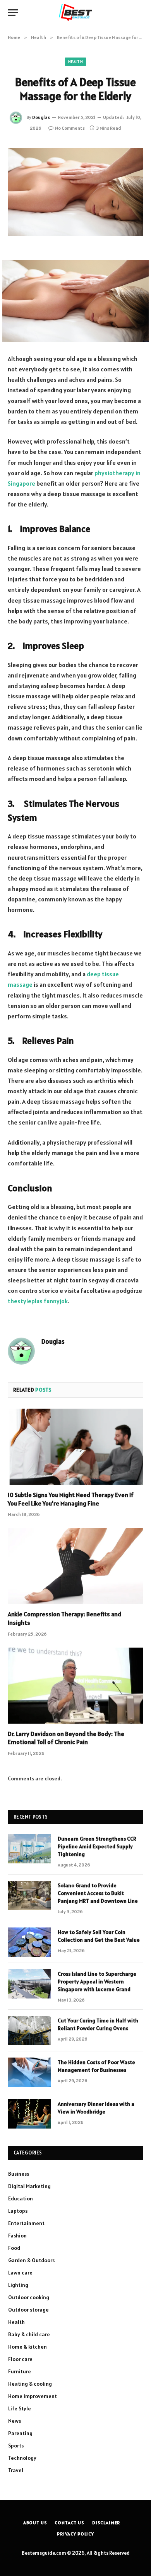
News (15, 2421)
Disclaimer (106, 2523)
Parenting (20, 2433)
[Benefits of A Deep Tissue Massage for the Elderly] (75, 192)
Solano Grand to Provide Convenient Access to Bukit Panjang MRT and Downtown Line (98, 1893)
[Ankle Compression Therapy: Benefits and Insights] (75, 1566)
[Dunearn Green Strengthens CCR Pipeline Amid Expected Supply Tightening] (29, 1849)
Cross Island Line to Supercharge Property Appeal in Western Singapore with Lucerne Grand (97, 1982)
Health (75, 62)
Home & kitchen (27, 2347)
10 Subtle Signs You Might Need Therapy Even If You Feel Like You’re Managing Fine (71, 1499)
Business (19, 2174)
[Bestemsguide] (76, 13)
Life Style (20, 2408)
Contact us (69, 2523)
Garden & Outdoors (31, 2260)
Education (21, 2198)
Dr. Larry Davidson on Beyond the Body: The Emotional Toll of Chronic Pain (66, 1738)
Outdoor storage (28, 2310)
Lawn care (20, 2273)
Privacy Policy (75, 2534)
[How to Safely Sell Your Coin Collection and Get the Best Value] (29, 1942)
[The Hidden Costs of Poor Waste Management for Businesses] (29, 2072)
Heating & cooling (30, 2384)
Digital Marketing (29, 2186)
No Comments (70, 128)
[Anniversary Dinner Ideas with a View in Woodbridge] (29, 2114)
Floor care (20, 2359)
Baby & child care (29, 2334)
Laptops (18, 2211)
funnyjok (56, 1301)
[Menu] (13, 13)
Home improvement (33, 2396)
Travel (16, 2470)
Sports (16, 2446)
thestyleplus (25, 1301)
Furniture (20, 2371)
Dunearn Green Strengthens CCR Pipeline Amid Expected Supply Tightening (97, 1846)
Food (14, 2248)
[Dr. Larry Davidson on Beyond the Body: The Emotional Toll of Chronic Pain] (75, 1686)
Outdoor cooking (29, 2297)
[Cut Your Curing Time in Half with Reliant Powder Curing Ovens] (29, 2031)
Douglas (41, 117)
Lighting (18, 2285)
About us (35, 2523)
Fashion (17, 2236)
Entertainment (26, 2223)
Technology (22, 2458)
